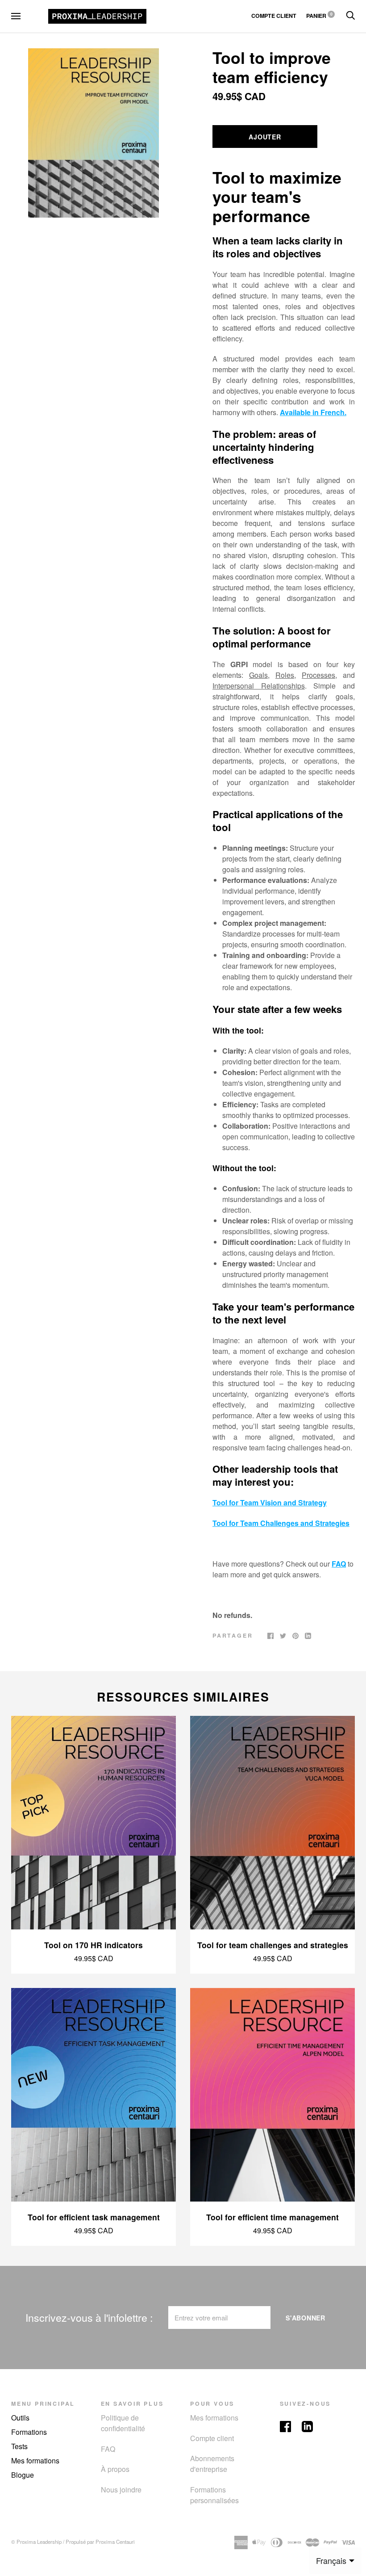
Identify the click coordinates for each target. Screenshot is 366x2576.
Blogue (23, 2475)
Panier (319, 16)
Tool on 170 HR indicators (94, 1945)
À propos (115, 2469)
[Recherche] (350, 16)
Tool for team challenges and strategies (273, 1945)
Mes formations (35, 2460)
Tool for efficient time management (272, 2217)
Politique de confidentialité (123, 2423)
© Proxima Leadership (36, 2542)
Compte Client (274, 16)
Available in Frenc (310, 412)
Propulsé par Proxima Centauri (100, 2542)
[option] (94, 133)
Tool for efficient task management (94, 2217)
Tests (19, 2446)
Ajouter (265, 137)
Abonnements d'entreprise (212, 2464)
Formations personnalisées (214, 2495)
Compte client (212, 2438)
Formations (29, 2432)
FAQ (339, 1564)
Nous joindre (121, 2490)
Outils (20, 2418)
